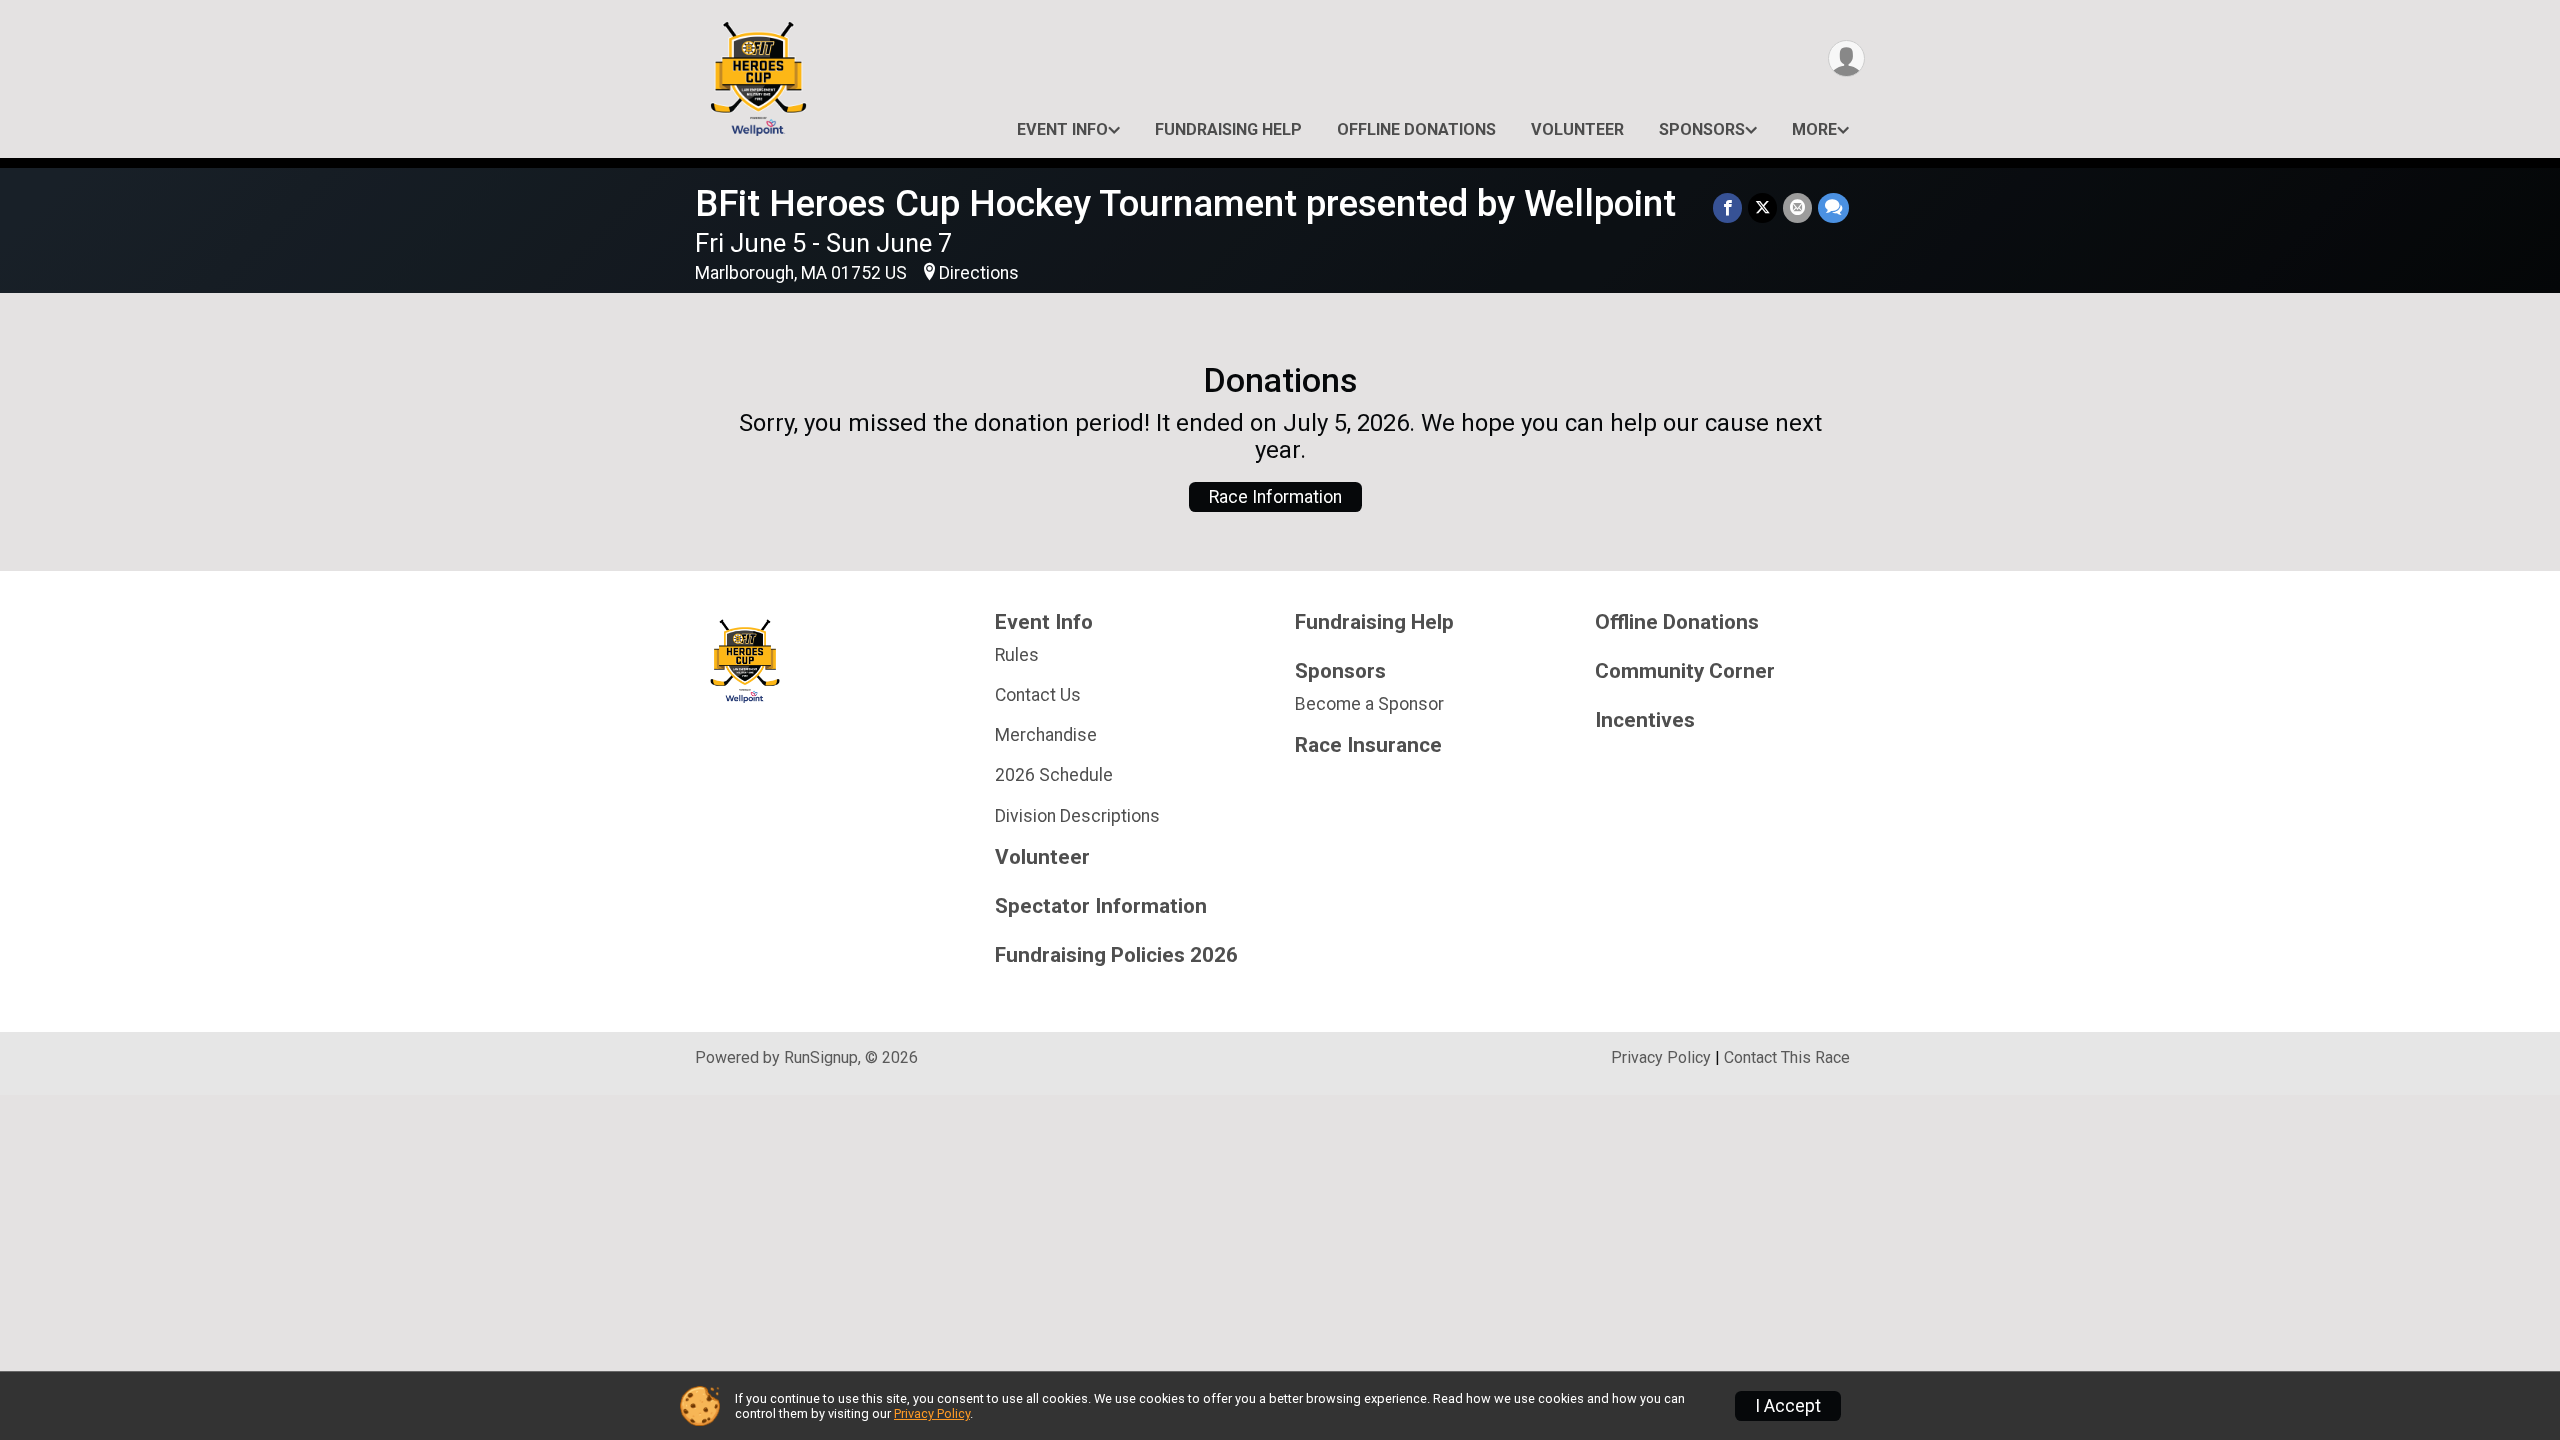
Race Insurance (1368, 745)
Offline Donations (1416, 129)
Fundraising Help (1228, 129)
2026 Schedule (1054, 775)
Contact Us (1038, 695)
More (1814, 129)
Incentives (1645, 720)
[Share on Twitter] (1762, 207)
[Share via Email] (1797, 207)
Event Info (1062, 129)
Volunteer (1577, 129)
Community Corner (1685, 671)
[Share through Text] (1833, 207)
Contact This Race (1787, 1057)
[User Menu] (1846, 58)
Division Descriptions (1077, 816)
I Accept (1788, 1406)
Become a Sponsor (1369, 704)
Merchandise (1046, 735)
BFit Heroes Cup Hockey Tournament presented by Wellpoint (1185, 203)
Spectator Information (1101, 906)
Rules (1017, 655)
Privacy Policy (1661, 1057)
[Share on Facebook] (1727, 207)
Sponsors (1702, 129)
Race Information (1275, 497)
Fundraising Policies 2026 (1116, 955)
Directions (979, 273)
